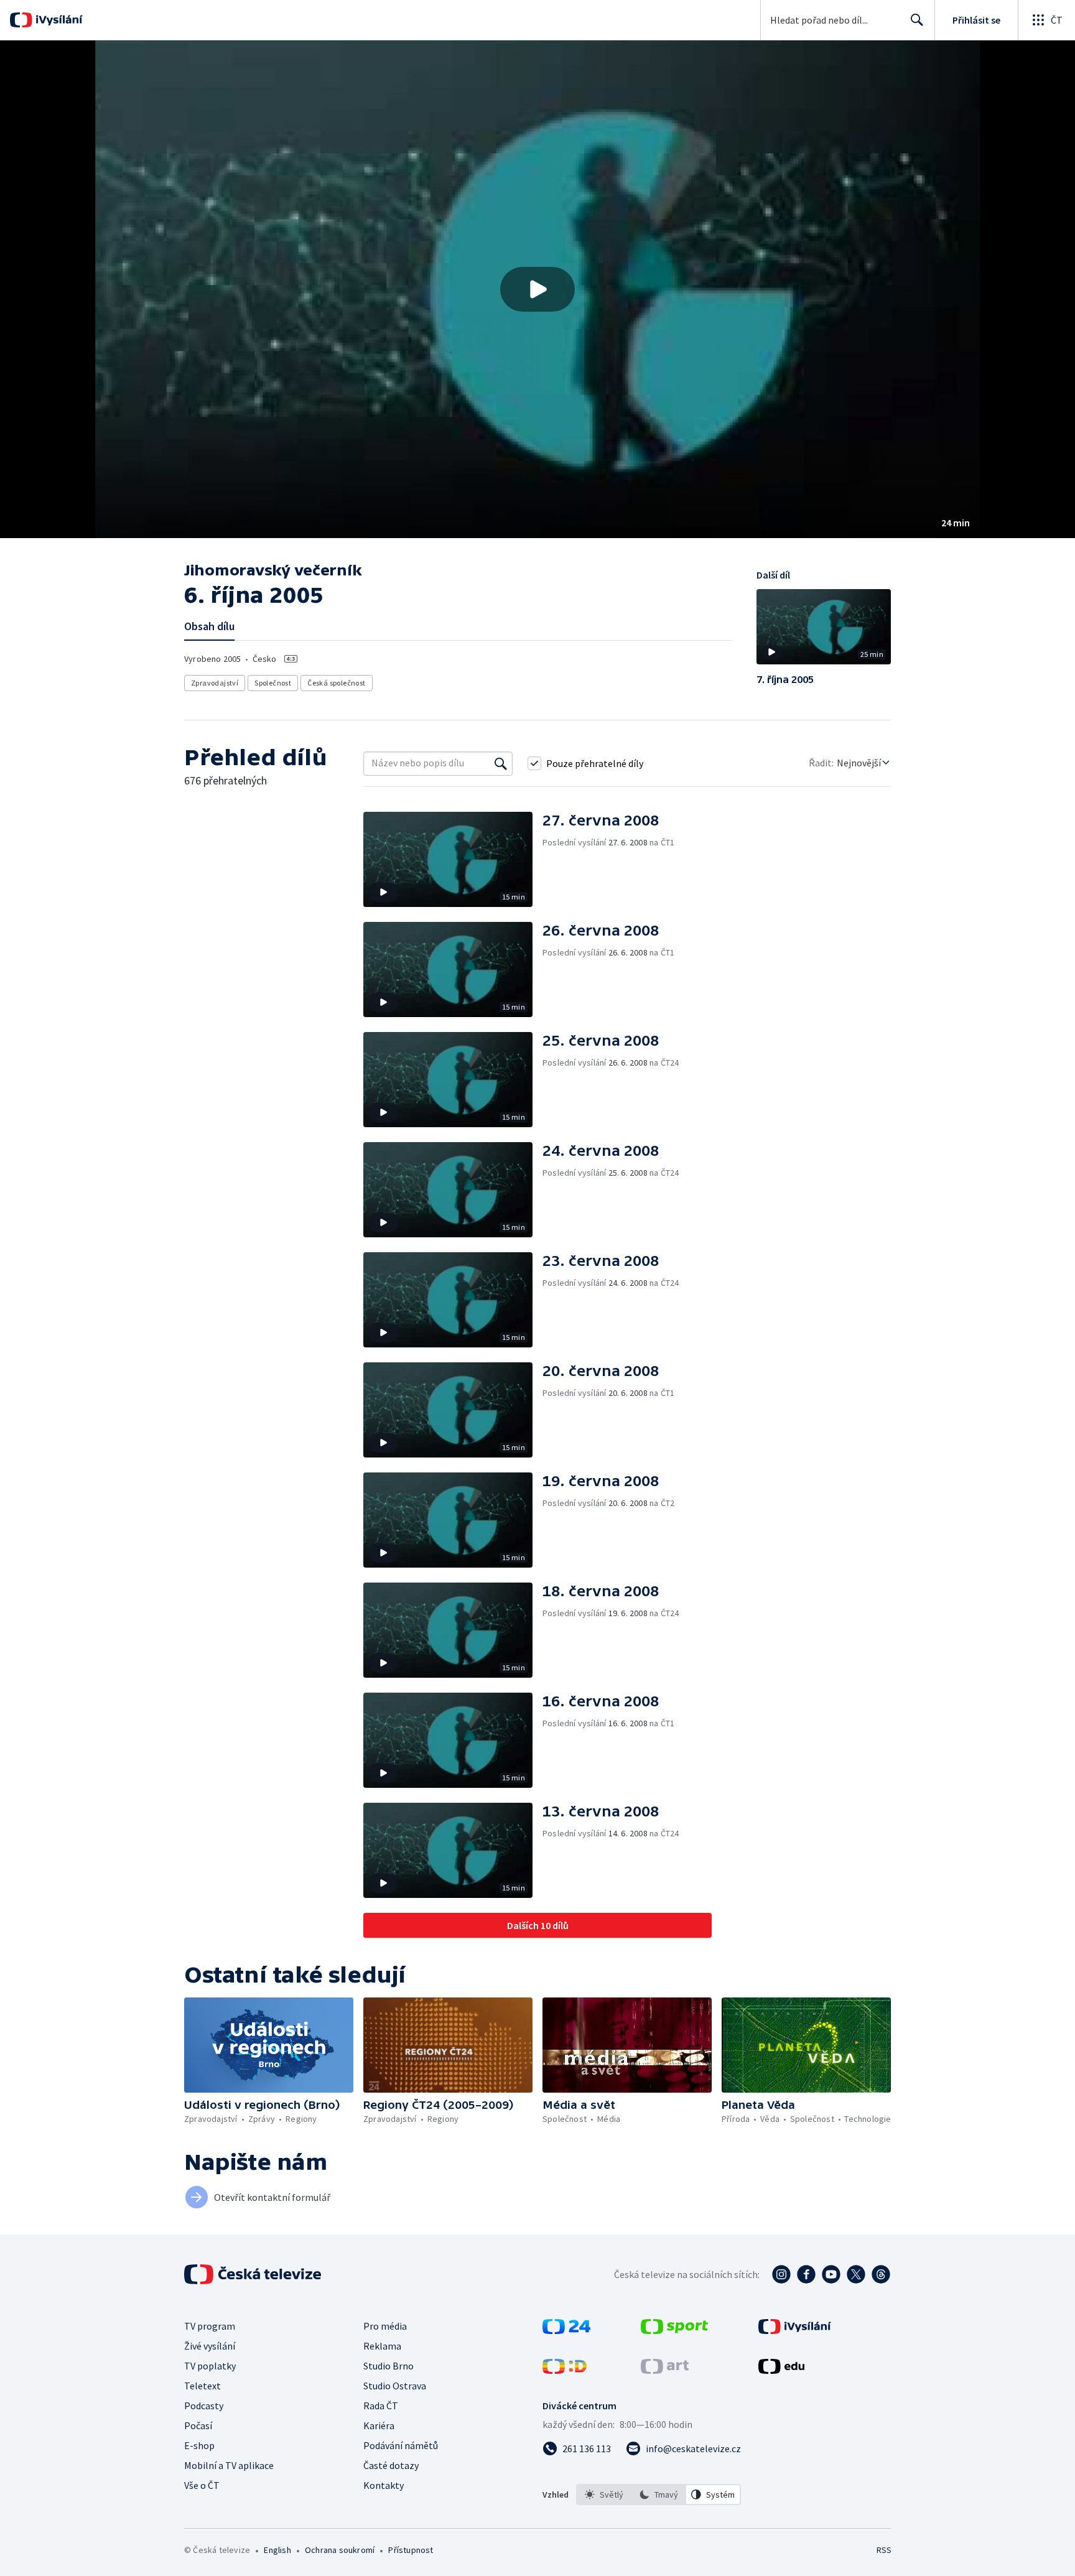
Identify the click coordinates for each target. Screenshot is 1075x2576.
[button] (537, 289)
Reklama (382, 2346)
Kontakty (384, 2485)
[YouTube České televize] (831, 2274)
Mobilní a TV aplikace (229, 2465)
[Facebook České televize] (806, 2274)
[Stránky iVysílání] (795, 2330)
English (277, 2550)
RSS (884, 2550)
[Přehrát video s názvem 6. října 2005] (537, 289)
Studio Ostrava (395, 2386)
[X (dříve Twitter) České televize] (856, 2274)
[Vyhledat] (501, 763)
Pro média (385, 2326)
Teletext (202, 2386)
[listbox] (658, 2495)
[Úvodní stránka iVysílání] (58, 20)
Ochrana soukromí (340, 2550)
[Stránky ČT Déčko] (565, 2370)
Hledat (917, 20)
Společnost (273, 683)
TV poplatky (210, 2366)
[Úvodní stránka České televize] (254, 2274)
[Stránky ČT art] (665, 2370)
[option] (604, 2495)
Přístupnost (411, 2550)
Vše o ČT (202, 2485)
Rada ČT (381, 2406)
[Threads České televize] (881, 2274)
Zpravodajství (215, 683)
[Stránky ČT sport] (674, 2330)
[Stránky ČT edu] (781, 2370)
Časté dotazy (391, 2465)
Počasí (198, 2425)
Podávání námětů (401, 2445)
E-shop (199, 2445)
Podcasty (204, 2406)
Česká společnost (336, 683)
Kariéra (379, 2425)
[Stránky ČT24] (566, 2330)
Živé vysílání (210, 2346)
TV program (210, 2326)
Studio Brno (389, 2366)
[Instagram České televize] (781, 2274)
